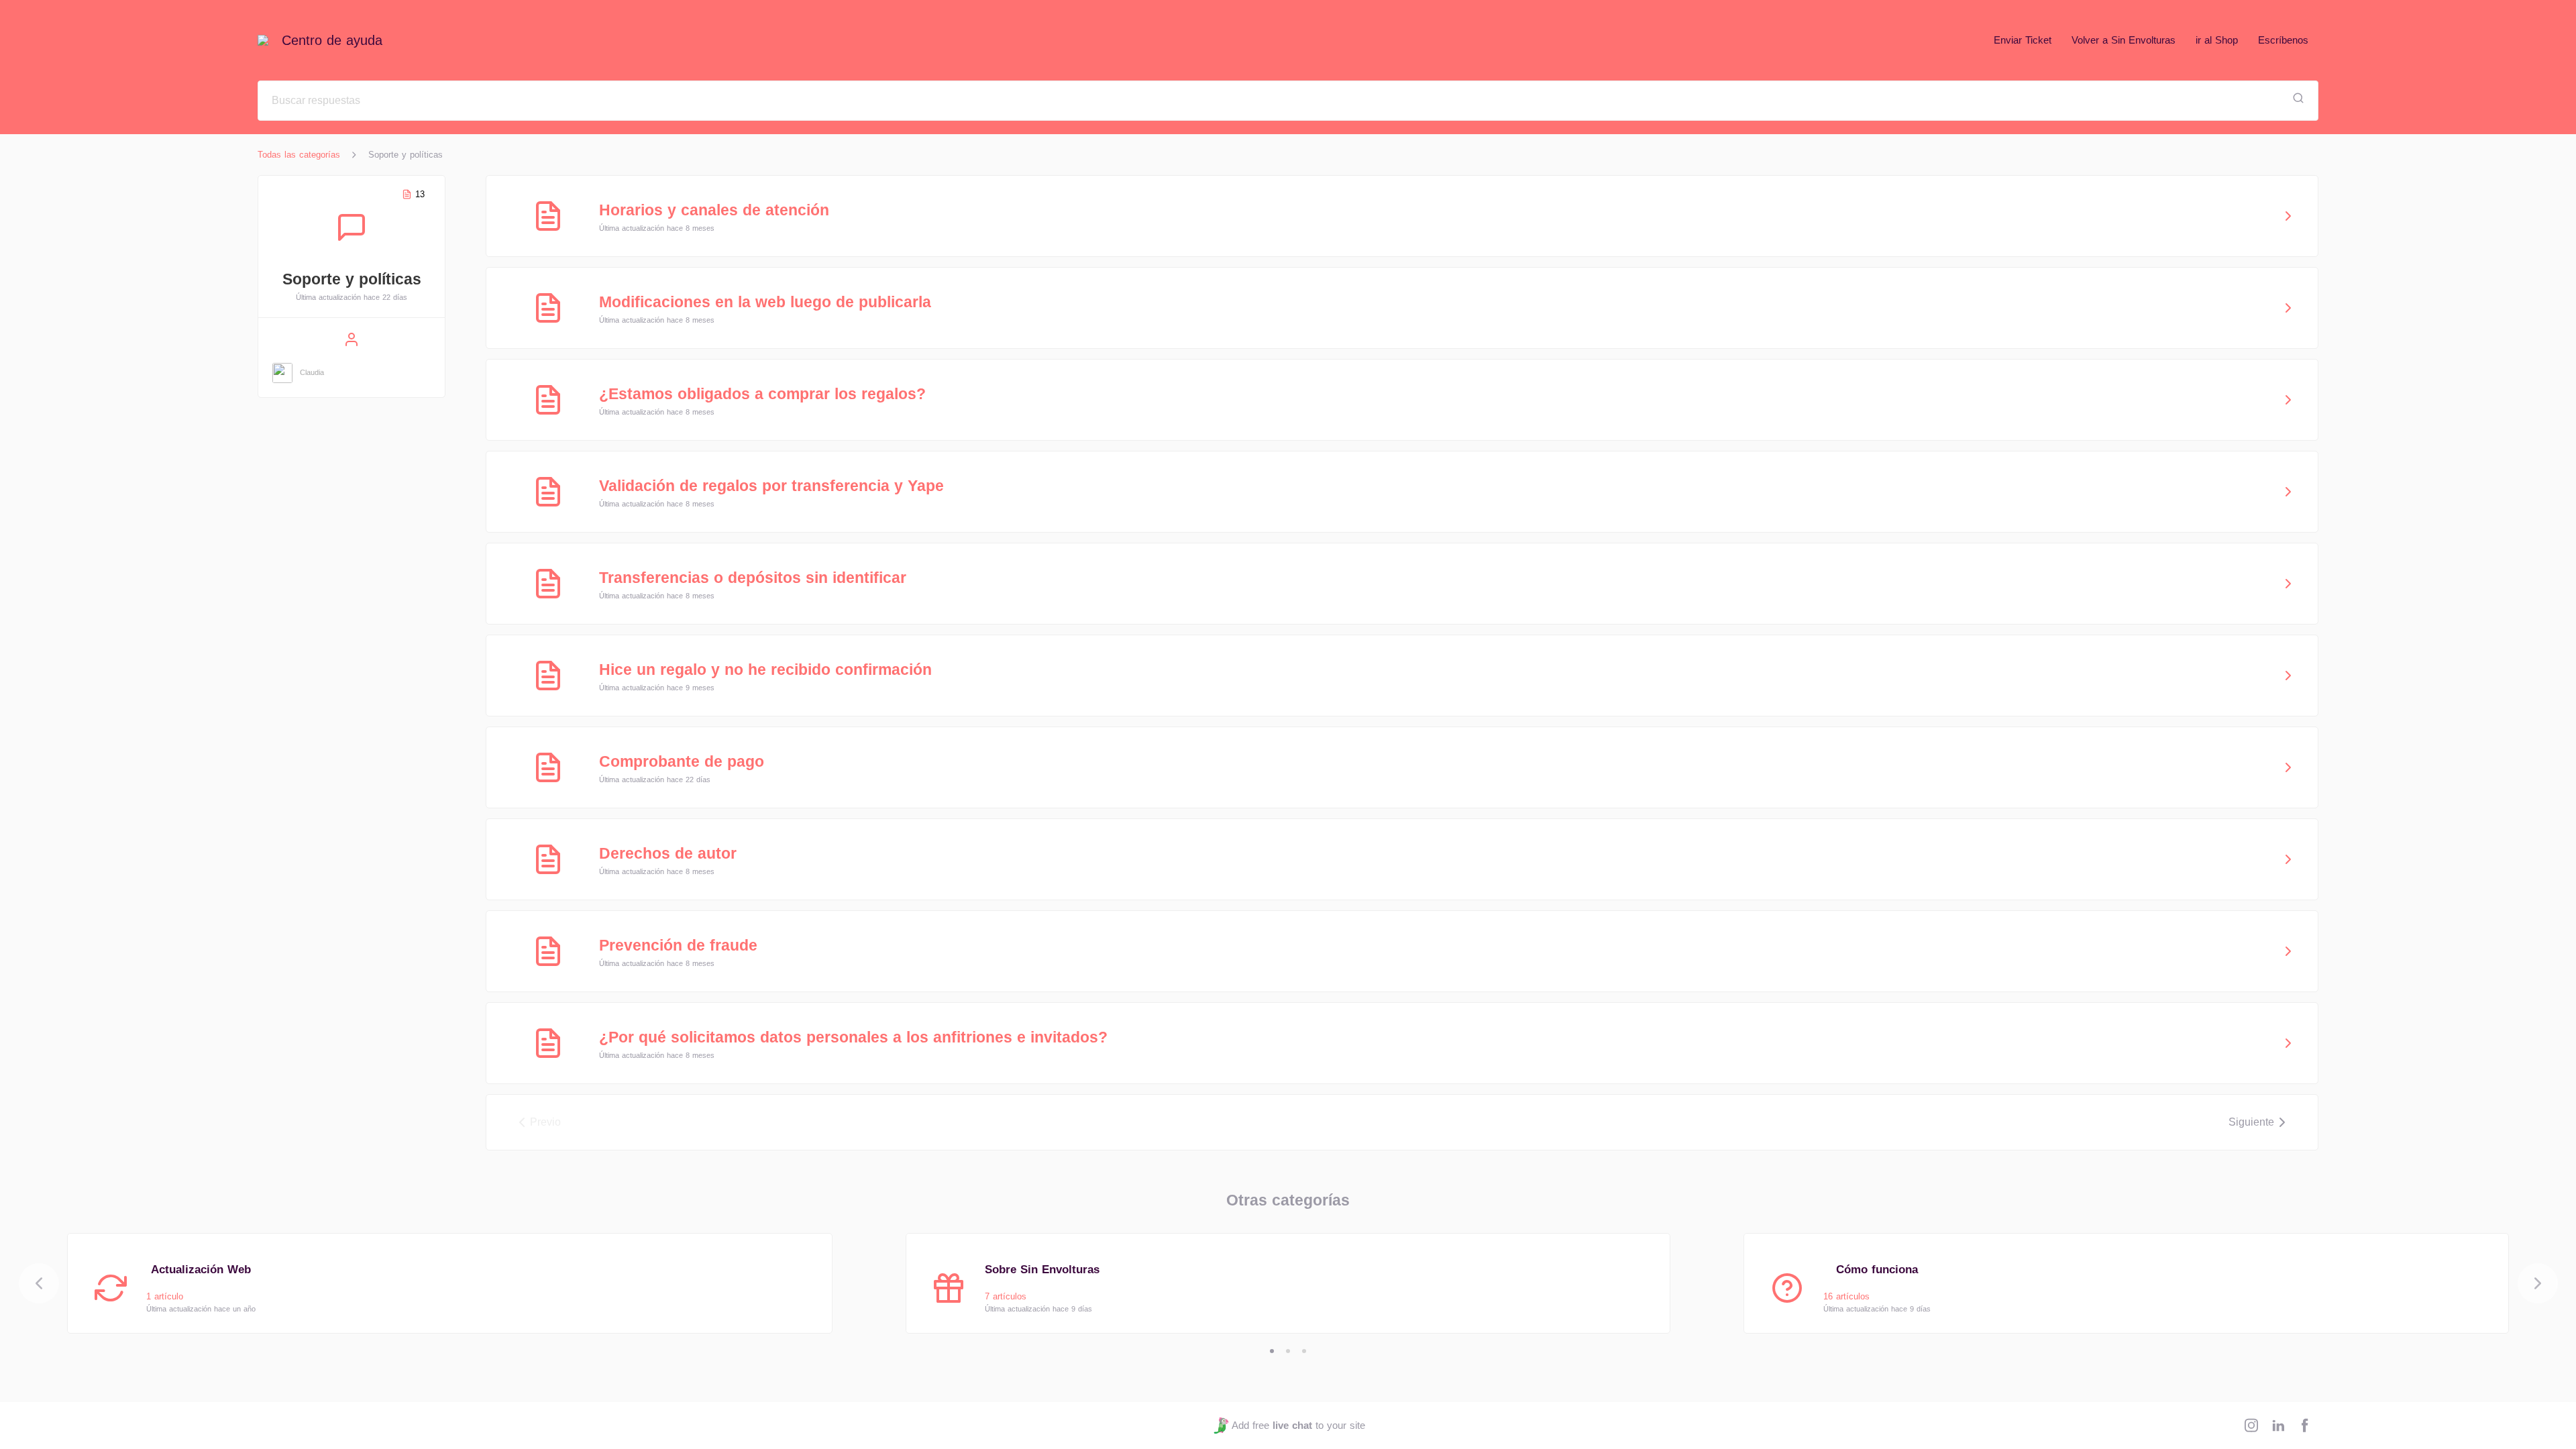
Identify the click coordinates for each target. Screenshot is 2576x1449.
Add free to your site (1298, 1425)
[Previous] (39, 1283)
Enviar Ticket (2023, 40)
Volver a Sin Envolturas (2124, 40)
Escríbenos (2283, 40)
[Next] (2538, 1283)
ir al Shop (2217, 40)
